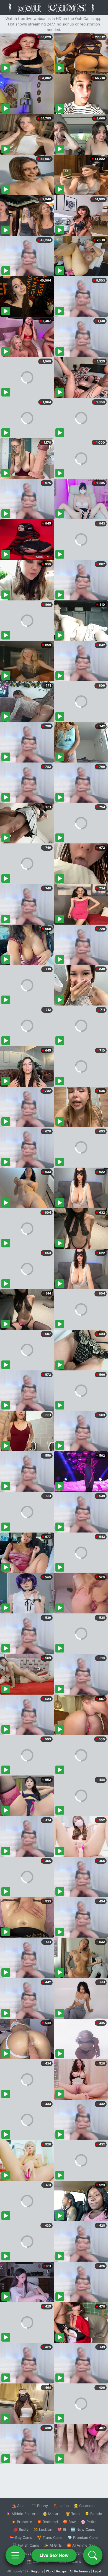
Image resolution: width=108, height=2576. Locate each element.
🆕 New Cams (83, 2529)
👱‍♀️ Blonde (93, 2514)
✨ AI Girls (53, 2545)
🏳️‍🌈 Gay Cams (21, 2537)
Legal (97, 2571)
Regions (37, 2571)
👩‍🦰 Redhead (47, 2522)
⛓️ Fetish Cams (26, 2545)
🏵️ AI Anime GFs (81, 2545)
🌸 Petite (89, 2522)
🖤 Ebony (40, 2506)
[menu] (15, 2555)
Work (50, 2571)
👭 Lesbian (43, 2529)
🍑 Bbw (69, 2522)
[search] (93, 2555)
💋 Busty (21, 2529)
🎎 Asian (19, 2506)
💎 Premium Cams (83, 2537)
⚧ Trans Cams (50, 2537)
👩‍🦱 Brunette (22, 2522)
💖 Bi (62, 2529)
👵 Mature (52, 2514)
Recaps (61, 2571)
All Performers (80, 2571)
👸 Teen (73, 2514)
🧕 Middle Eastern (22, 2514)
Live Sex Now (54, 2555)
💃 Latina (61, 2506)
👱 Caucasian (85, 2506)
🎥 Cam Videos (83, 2553)
